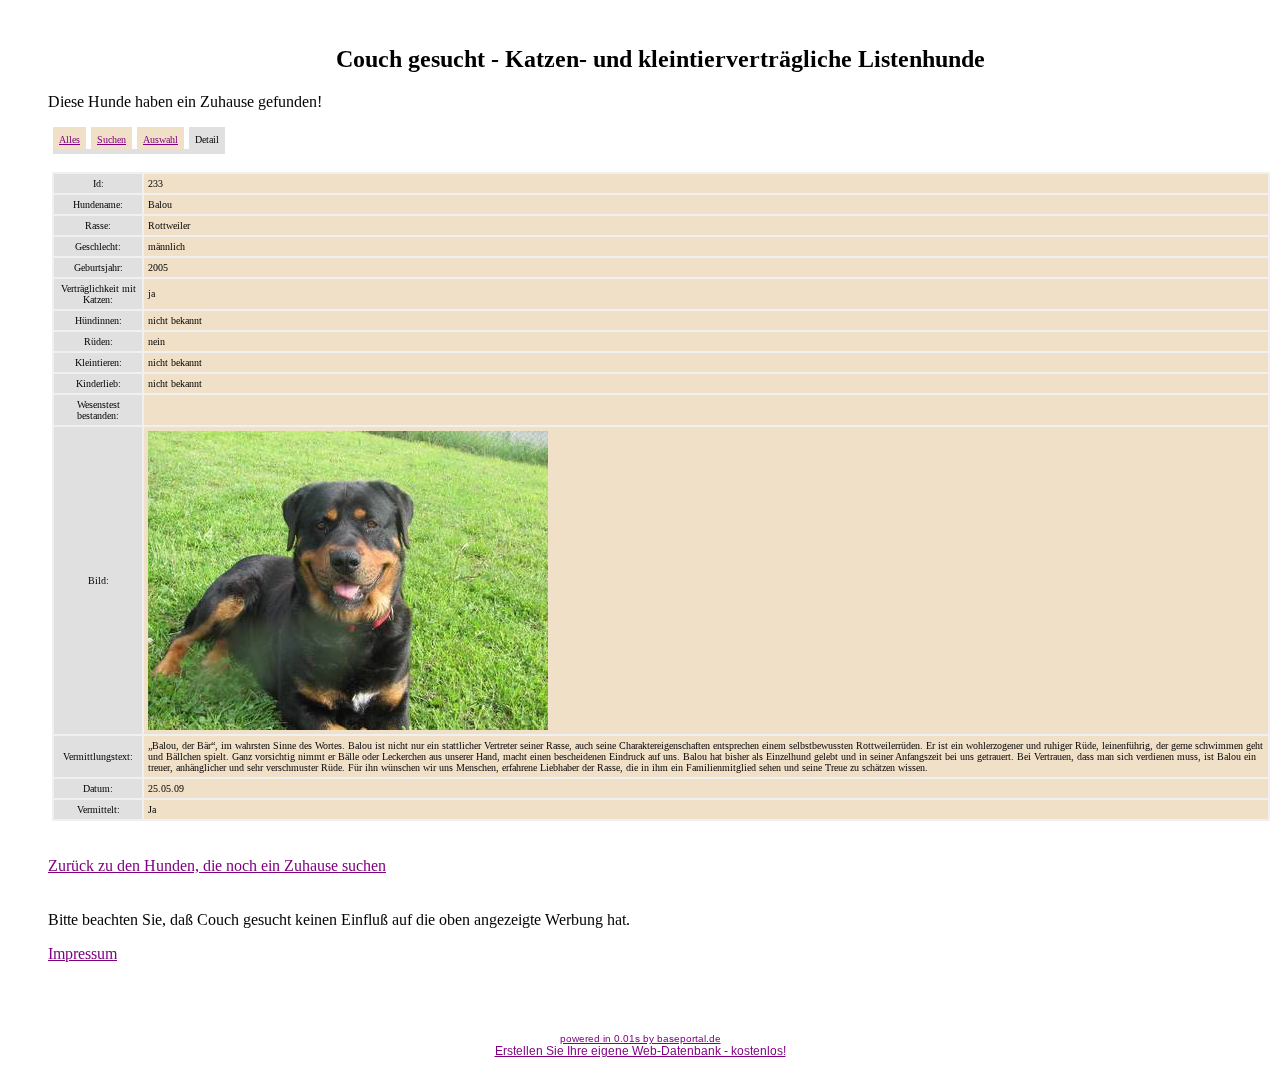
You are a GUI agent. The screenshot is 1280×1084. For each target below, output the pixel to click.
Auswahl (160, 139)
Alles (69, 139)
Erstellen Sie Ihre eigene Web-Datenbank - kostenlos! (640, 1051)
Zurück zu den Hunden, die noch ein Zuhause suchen (217, 865)
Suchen (111, 139)
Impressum (82, 953)
